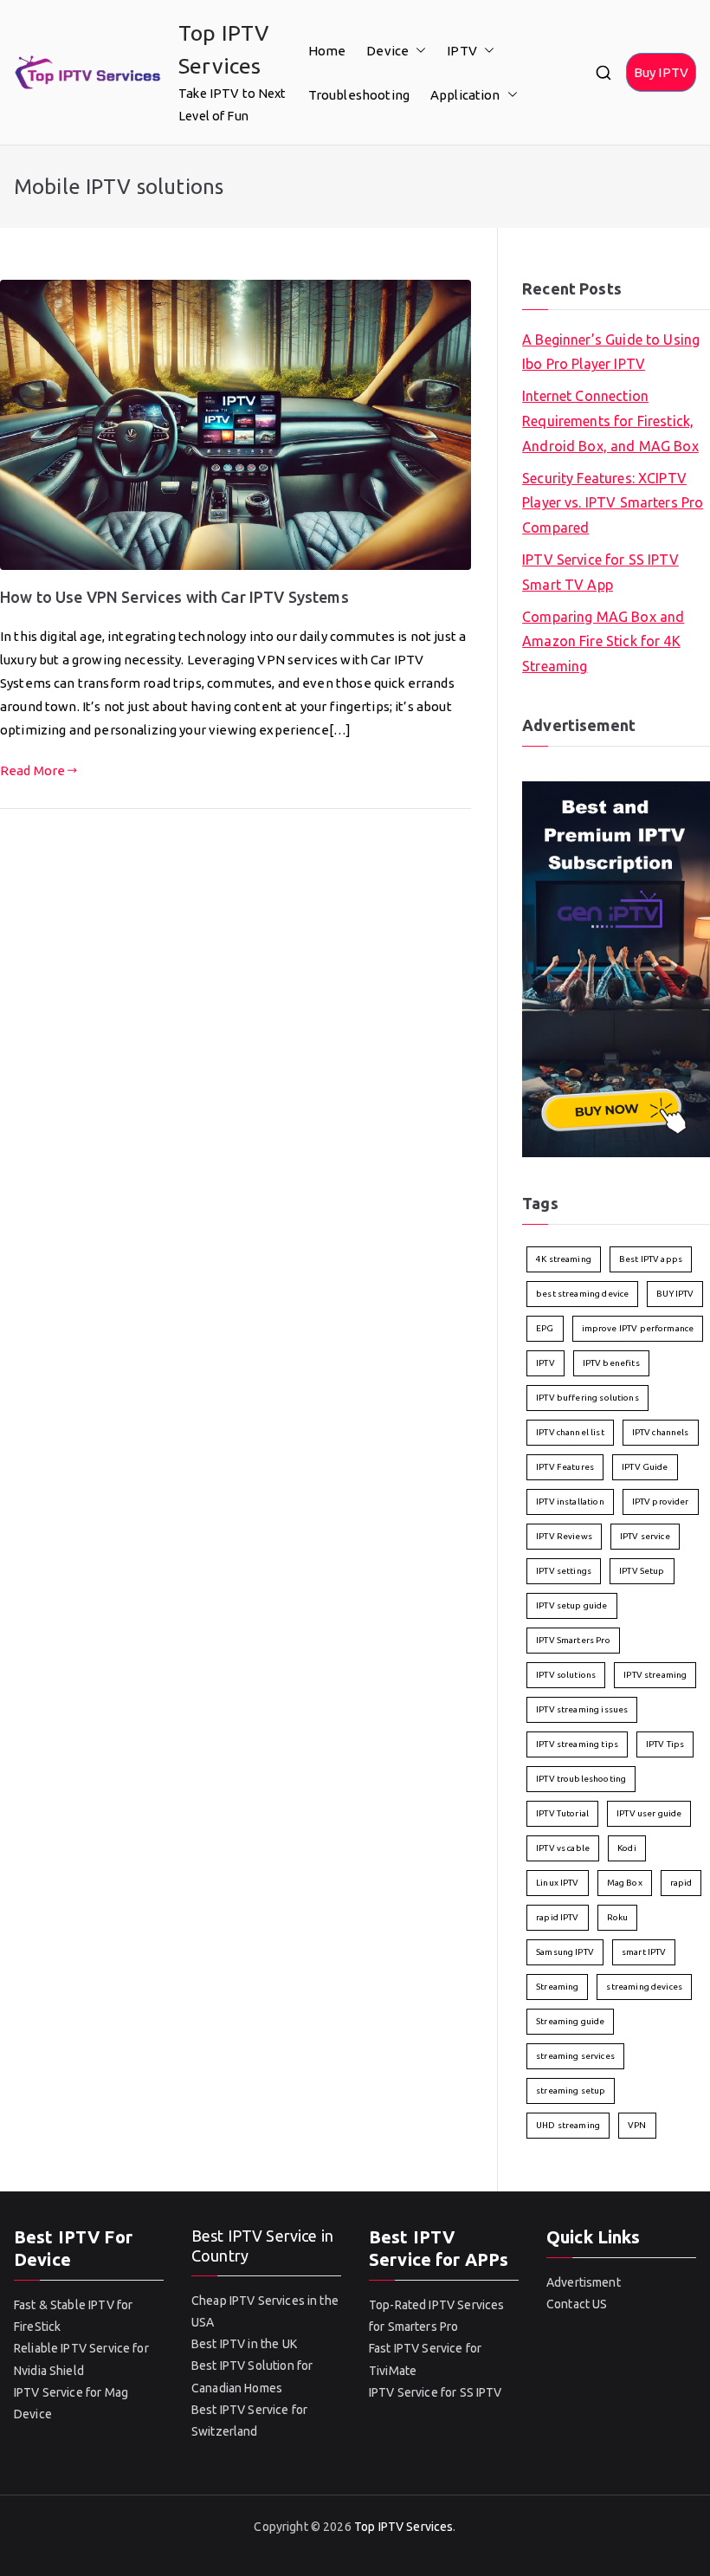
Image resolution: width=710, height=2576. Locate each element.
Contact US (577, 2304)
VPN (637, 2125)
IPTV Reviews (564, 1536)
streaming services (575, 2056)
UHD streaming (568, 2125)
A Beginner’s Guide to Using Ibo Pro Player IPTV (611, 352)
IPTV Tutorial (562, 1813)
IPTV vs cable (563, 1848)
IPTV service (645, 1536)
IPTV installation (570, 1502)
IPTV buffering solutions (587, 1398)
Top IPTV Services (404, 2527)
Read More (32, 770)
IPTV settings (564, 1571)
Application (465, 95)
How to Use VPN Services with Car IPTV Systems (174, 597)
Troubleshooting (359, 95)
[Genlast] (616, 968)
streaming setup (571, 2091)
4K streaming (564, 1259)
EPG (545, 1328)
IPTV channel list (570, 1432)
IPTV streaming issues (582, 1709)
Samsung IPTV (565, 1952)
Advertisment (584, 2282)
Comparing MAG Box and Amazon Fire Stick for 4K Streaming (603, 642)
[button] (417, 51)
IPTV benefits (611, 1363)
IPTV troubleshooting (581, 1779)
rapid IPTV (558, 1917)
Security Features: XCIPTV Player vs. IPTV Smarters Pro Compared (613, 503)
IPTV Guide (645, 1467)
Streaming (557, 1987)
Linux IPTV (558, 1883)
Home (327, 51)
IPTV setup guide (571, 1605)
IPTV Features (565, 1467)
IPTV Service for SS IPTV (436, 2392)
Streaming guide (570, 2021)
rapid (681, 1883)
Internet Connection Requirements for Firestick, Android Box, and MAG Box (610, 421)
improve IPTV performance (638, 1328)
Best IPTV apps (651, 1259)
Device (387, 51)
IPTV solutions (566, 1675)
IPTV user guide (649, 1813)
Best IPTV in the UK (244, 2344)
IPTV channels (661, 1432)
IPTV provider (661, 1502)
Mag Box (625, 1883)
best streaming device (582, 1294)
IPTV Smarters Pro (573, 1640)
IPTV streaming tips (577, 1744)
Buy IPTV (661, 72)
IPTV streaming (655, 1675)
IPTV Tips (665, 1744)
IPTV (462, 51)
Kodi (627, 1848)
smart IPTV (644, 1952)
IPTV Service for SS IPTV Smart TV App (600, 572)
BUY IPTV (675, 1294)
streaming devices (644, 1987)
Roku (618, 1917)
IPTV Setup (642, 1571)
